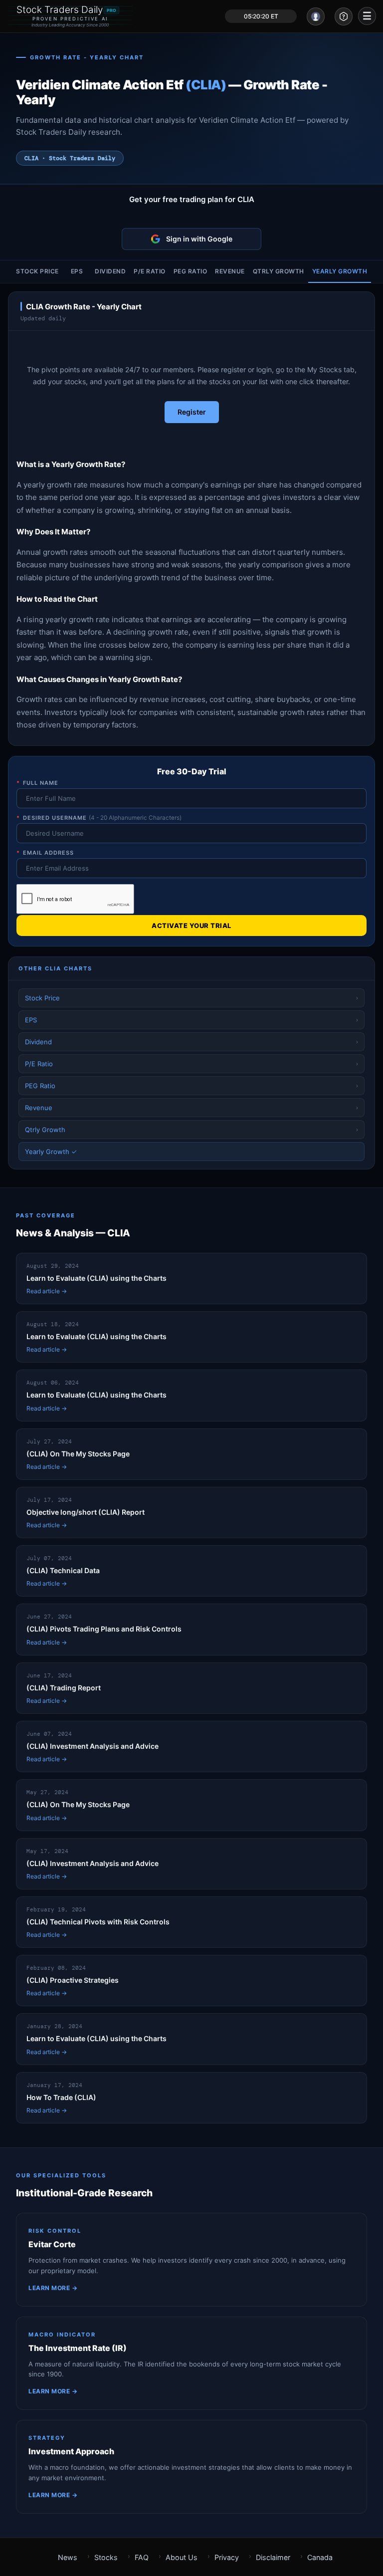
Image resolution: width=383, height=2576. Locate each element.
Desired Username (99, 818)
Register (192, 412)
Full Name (37, 783)
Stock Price (37, 271)
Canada (320, 2557)
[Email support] (344, 16)
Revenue (230, 271)
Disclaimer (273, 2557)
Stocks (106, 2557)
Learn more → (53, 2288)
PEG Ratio (191, 271)
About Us (182, 2557)
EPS (77, 271)
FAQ (142, 2557)
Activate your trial (191, 926)
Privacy (227, 2557)
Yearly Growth (340, 271)
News (68, 2557)
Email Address (45, 853)
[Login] (316, 16)
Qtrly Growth (279, 271)
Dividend (110, 271)
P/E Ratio (150, 271)
